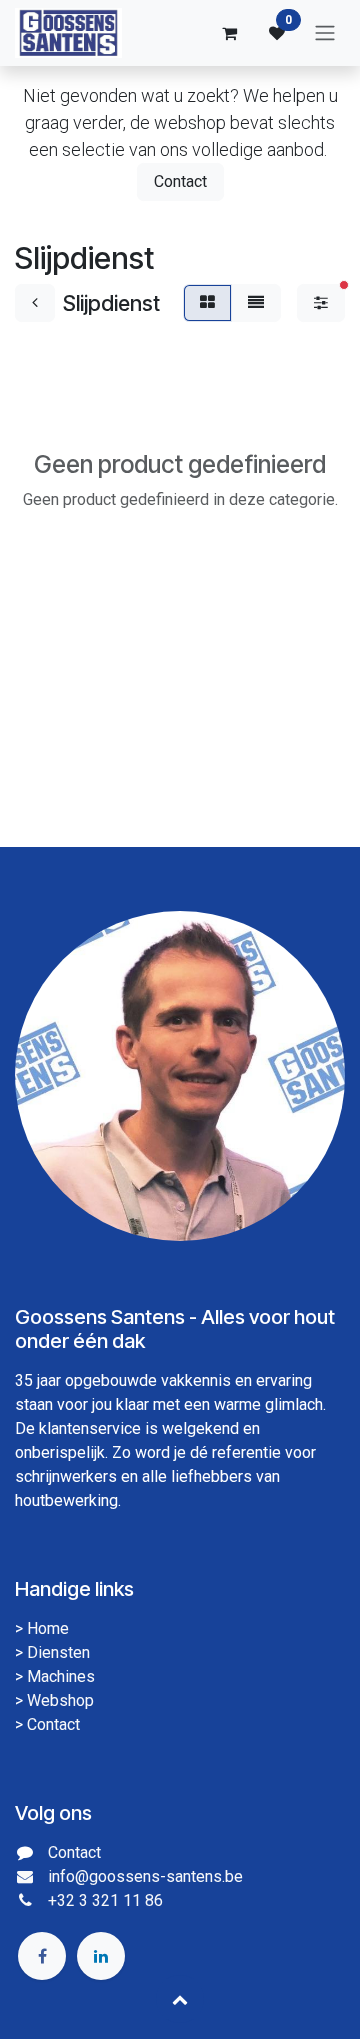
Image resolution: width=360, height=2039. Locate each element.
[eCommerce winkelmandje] (229, 33)
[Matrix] (207, 303)
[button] (180, 1999)
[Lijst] (256, 303)
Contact (180, 181)
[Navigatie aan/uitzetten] (325, 33)
